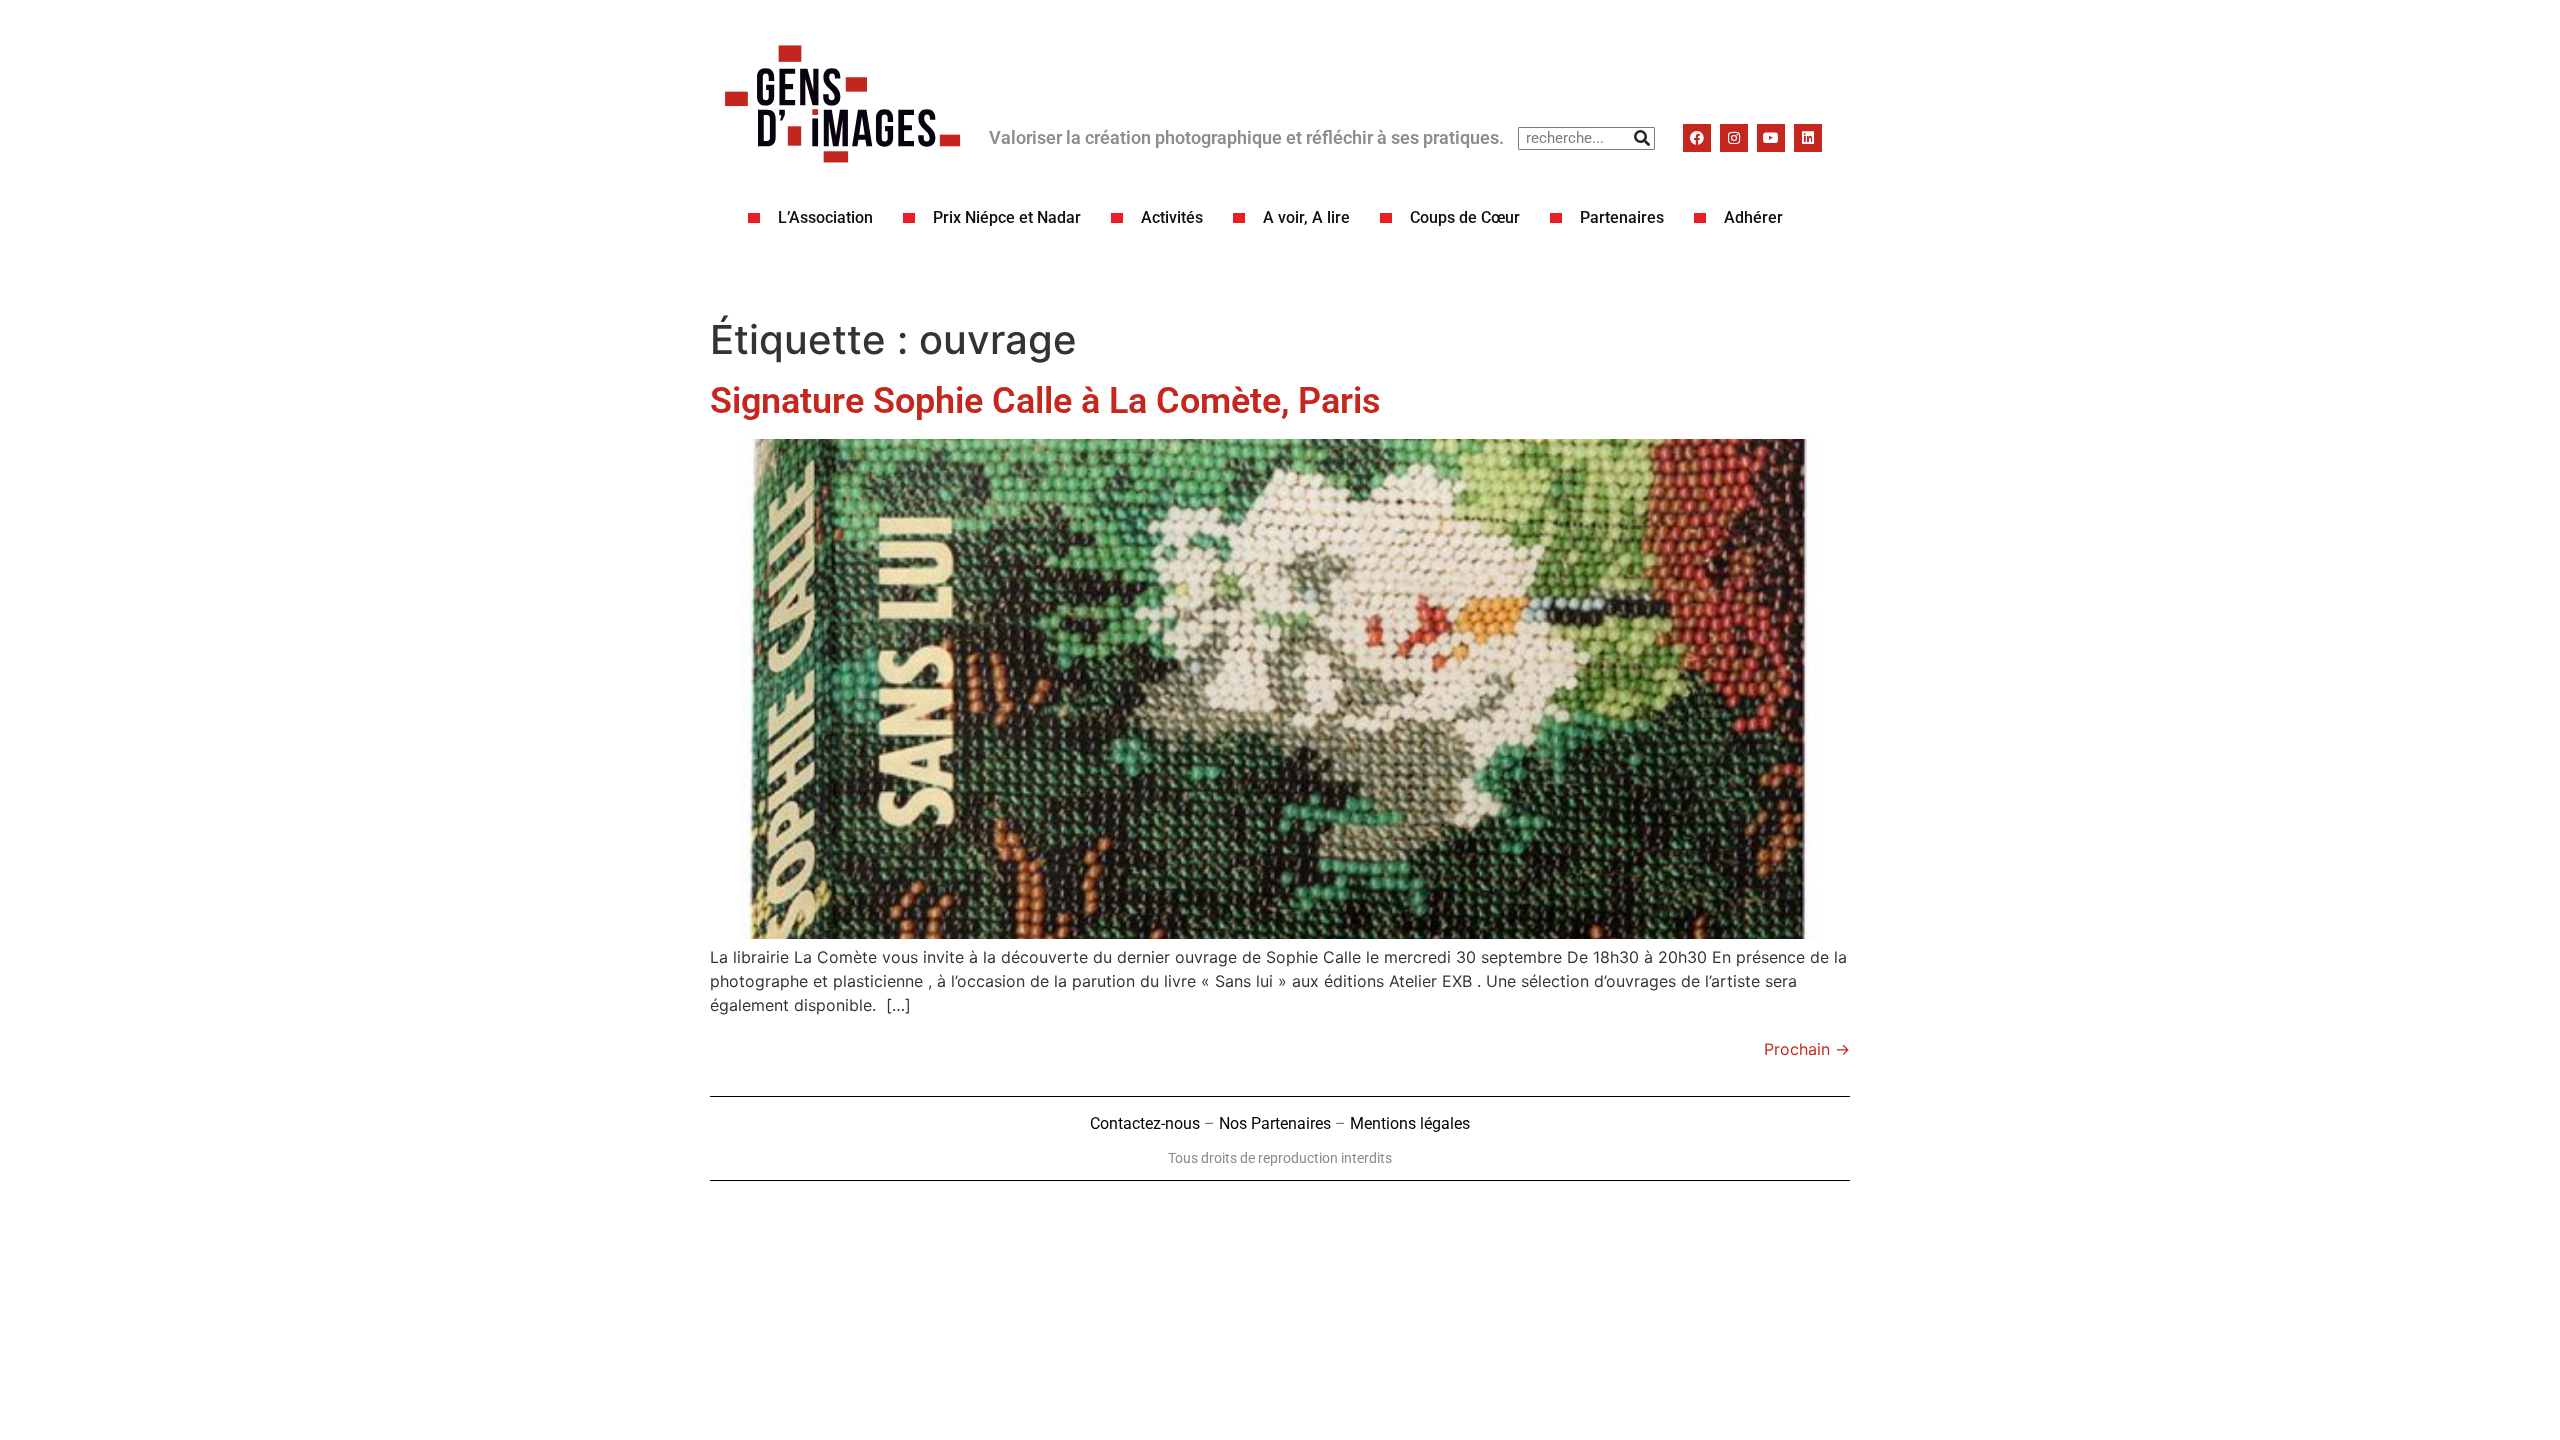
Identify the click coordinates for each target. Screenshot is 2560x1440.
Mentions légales (1410, 1123)
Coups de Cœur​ (1465, 217)
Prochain (1807, 1049)
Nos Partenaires (1275, 1123)
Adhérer (1753, 217)
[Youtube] (1771, 138)
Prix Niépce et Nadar (1007, 217)
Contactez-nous (1145, 1123)
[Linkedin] (1808, 138)
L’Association (825, 217)
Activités (1172, 217)
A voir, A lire (1306, 217)
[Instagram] (1734, 138)
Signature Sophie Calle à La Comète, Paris (1045, 401)
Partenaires (1622, 217)
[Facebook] (1697, 138)
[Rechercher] (1642, 138)
